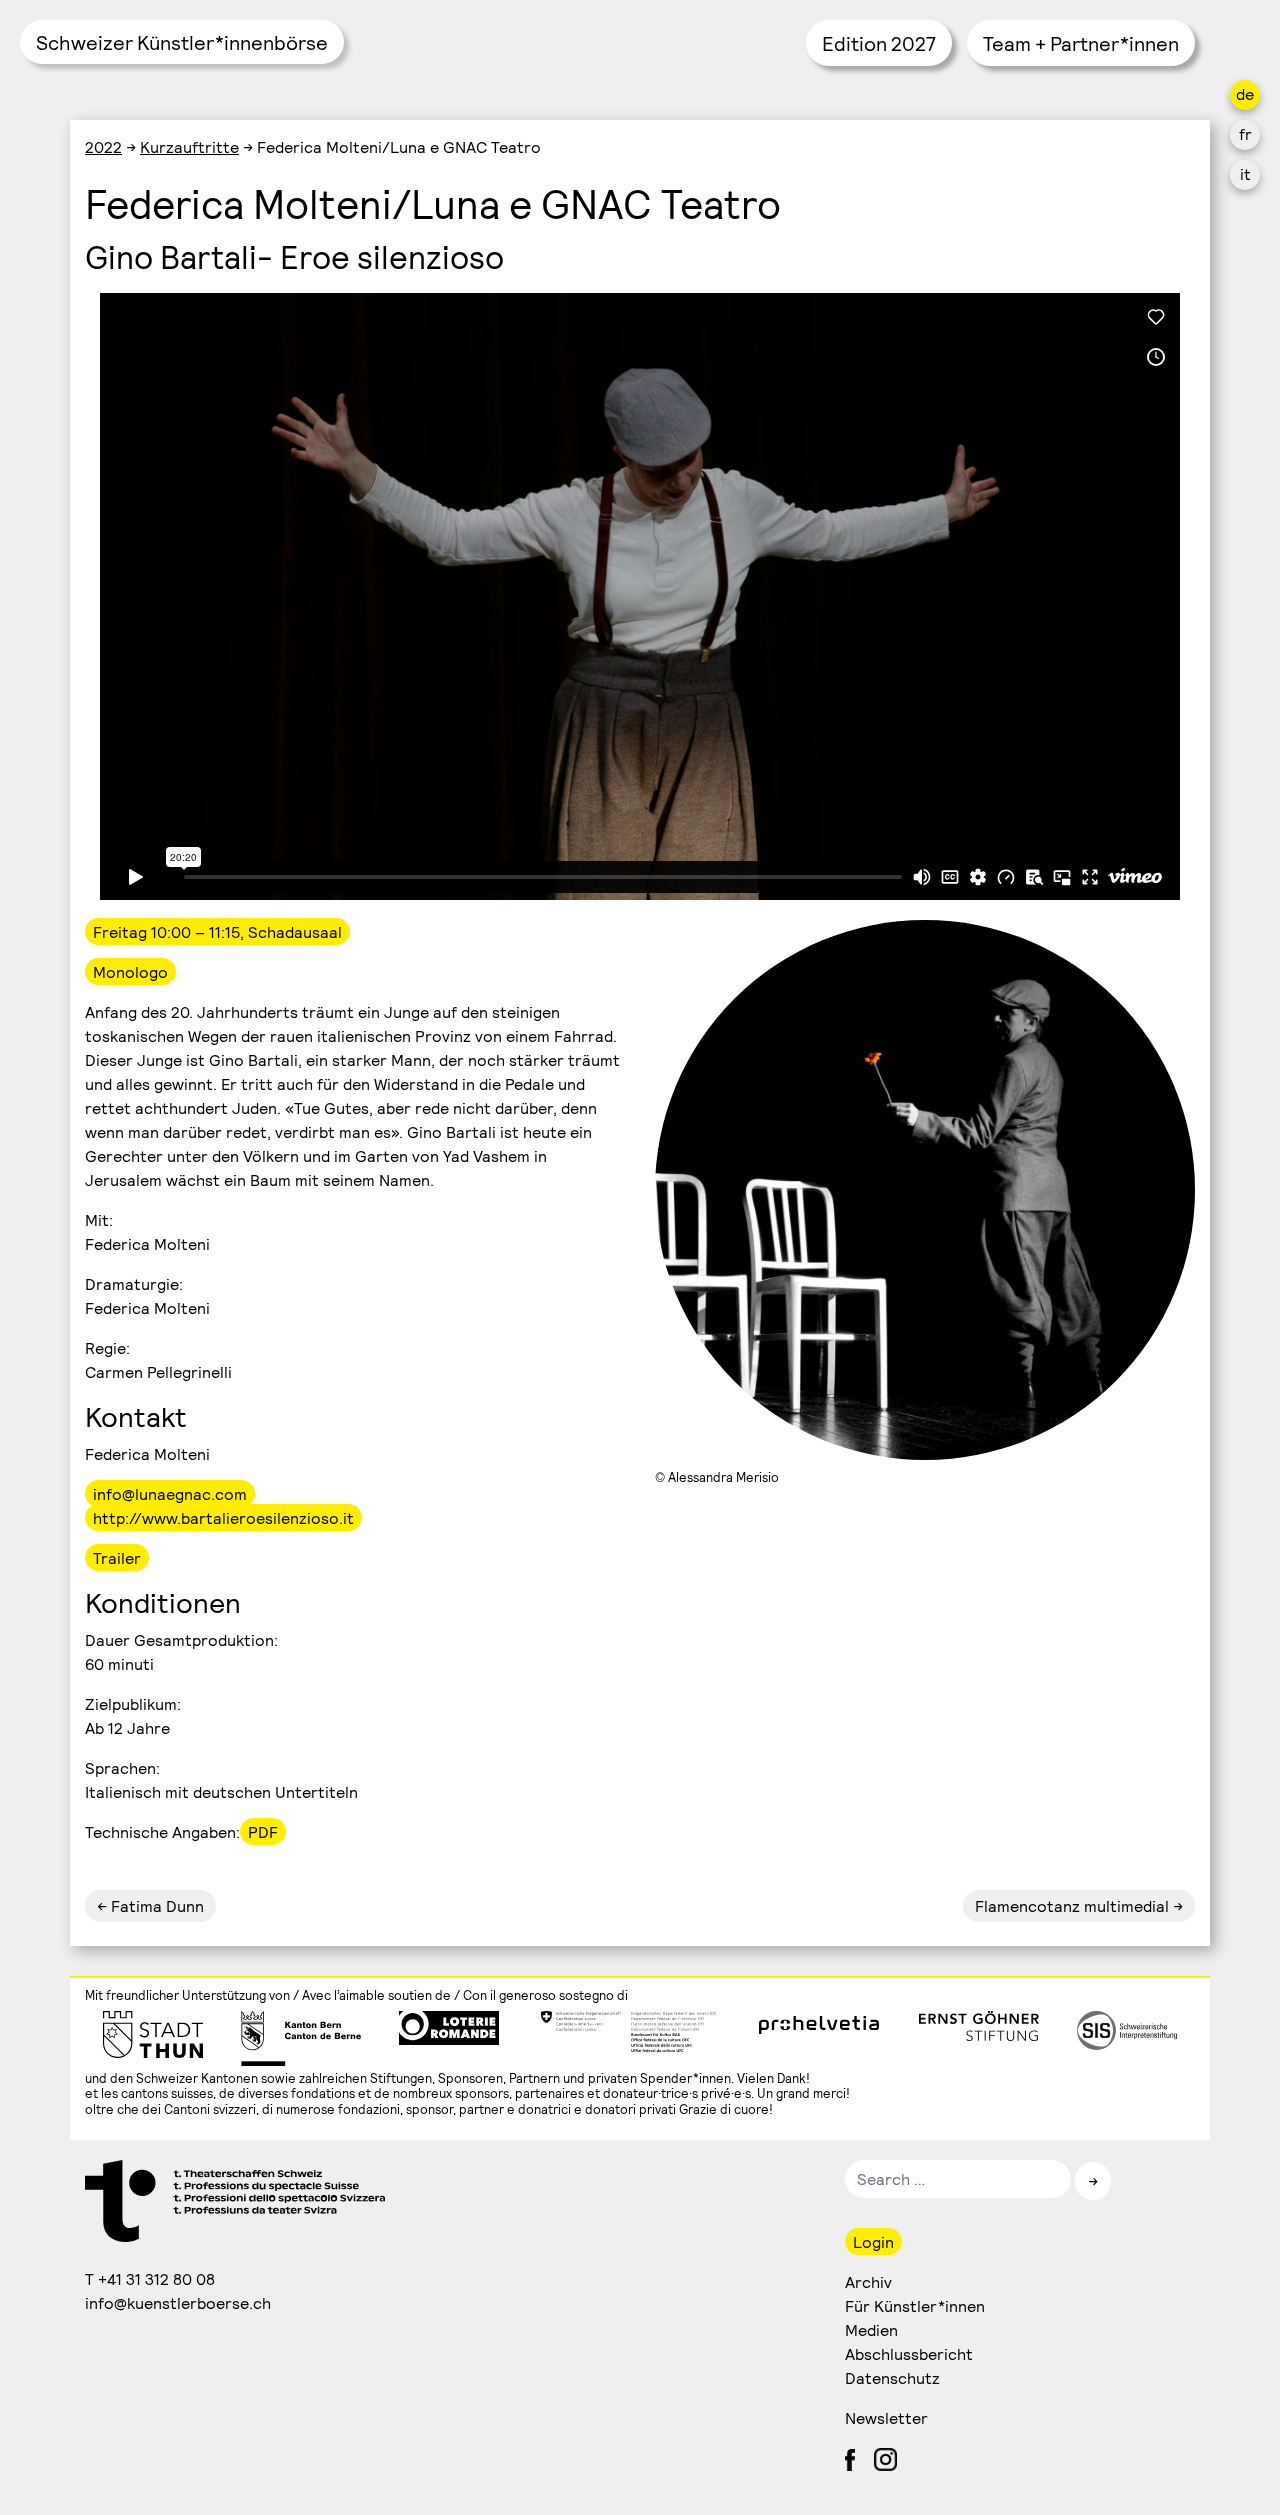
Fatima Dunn (155, 1905)
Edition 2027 (879, 43)
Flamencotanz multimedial (1072, 1905)
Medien (871, 2329)
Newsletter (886, 2417)
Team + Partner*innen (1081, 43)
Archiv (868, 2281)
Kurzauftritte (189, 146)
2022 (103, 146)
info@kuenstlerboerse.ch (179, 2302)
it (1245, 173)
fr (1245, 133)
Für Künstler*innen (915, 2305)
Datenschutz (892, 2377)
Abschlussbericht (909, 2353)
